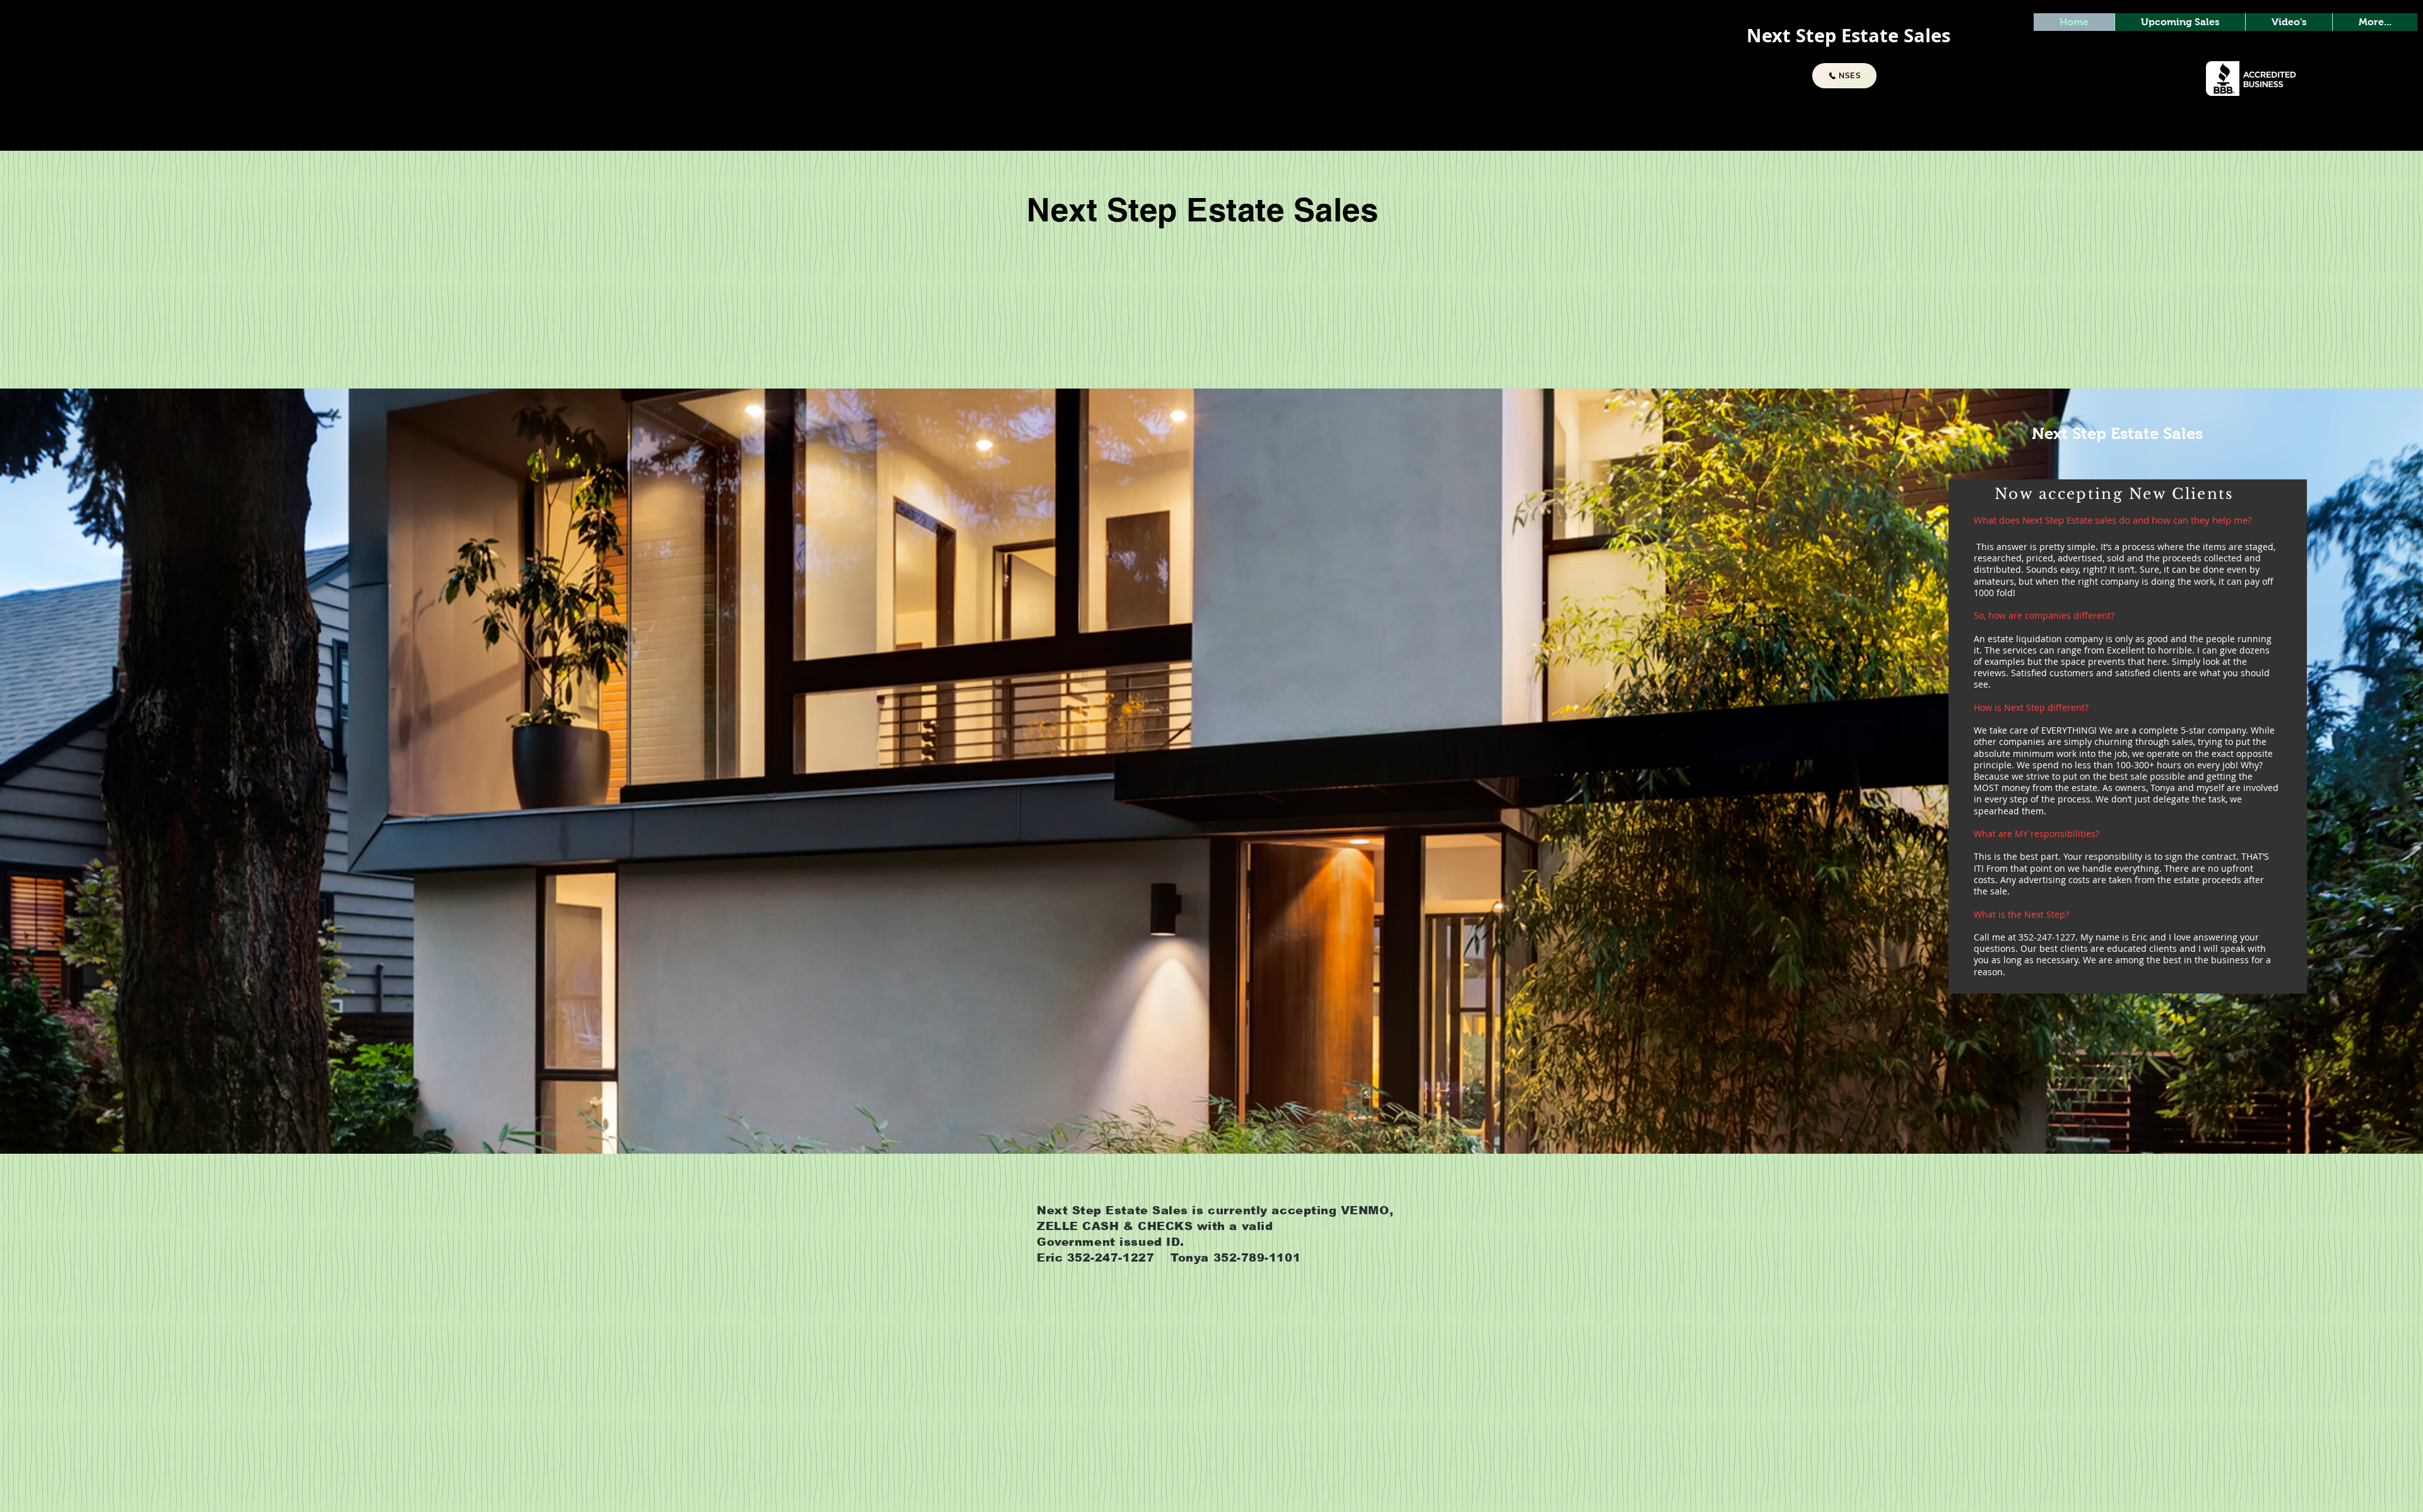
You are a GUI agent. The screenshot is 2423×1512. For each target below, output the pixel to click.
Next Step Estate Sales (2106, 433)
